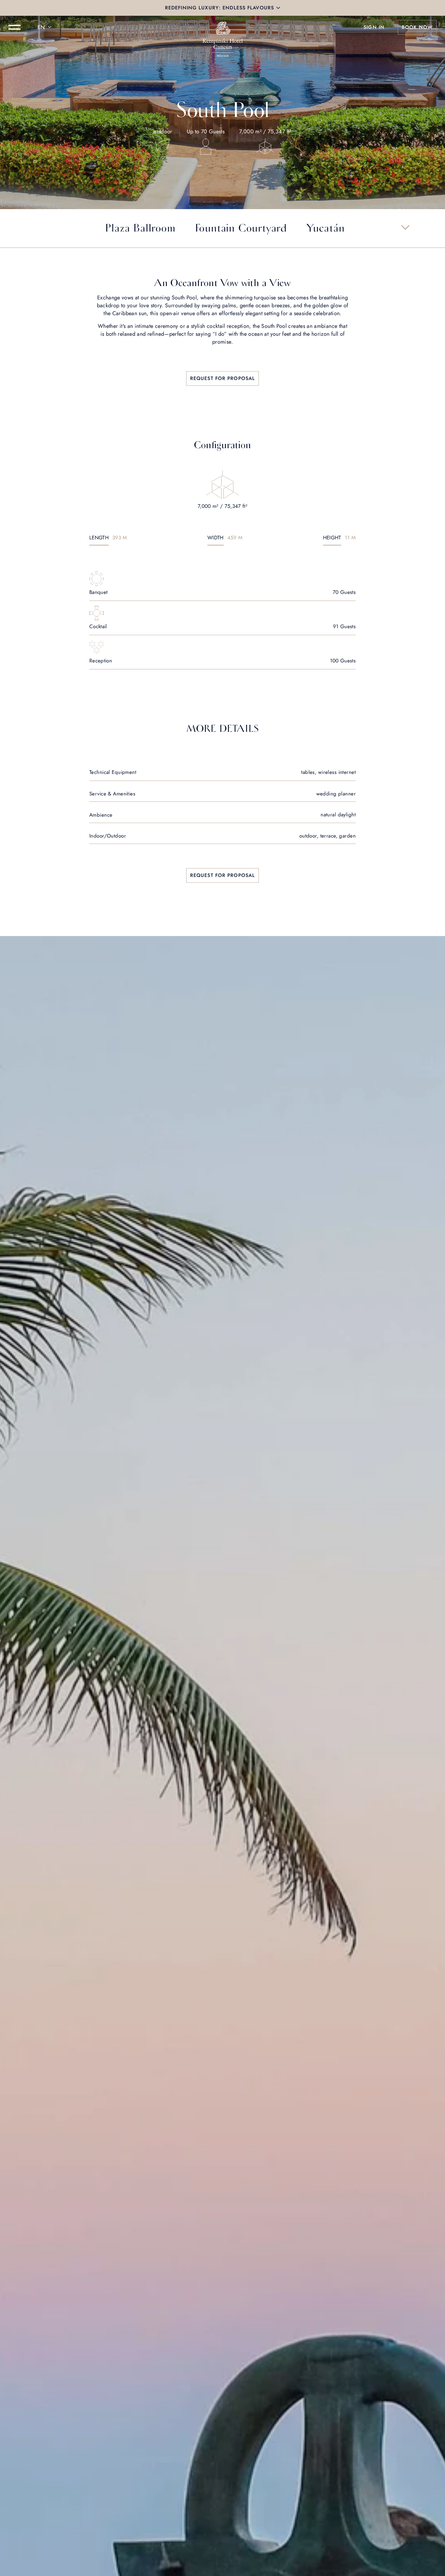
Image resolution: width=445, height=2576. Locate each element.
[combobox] (45, 27)
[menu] (15, 27)
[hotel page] (222, 27)
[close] (278, 8)
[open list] (405, 227)
